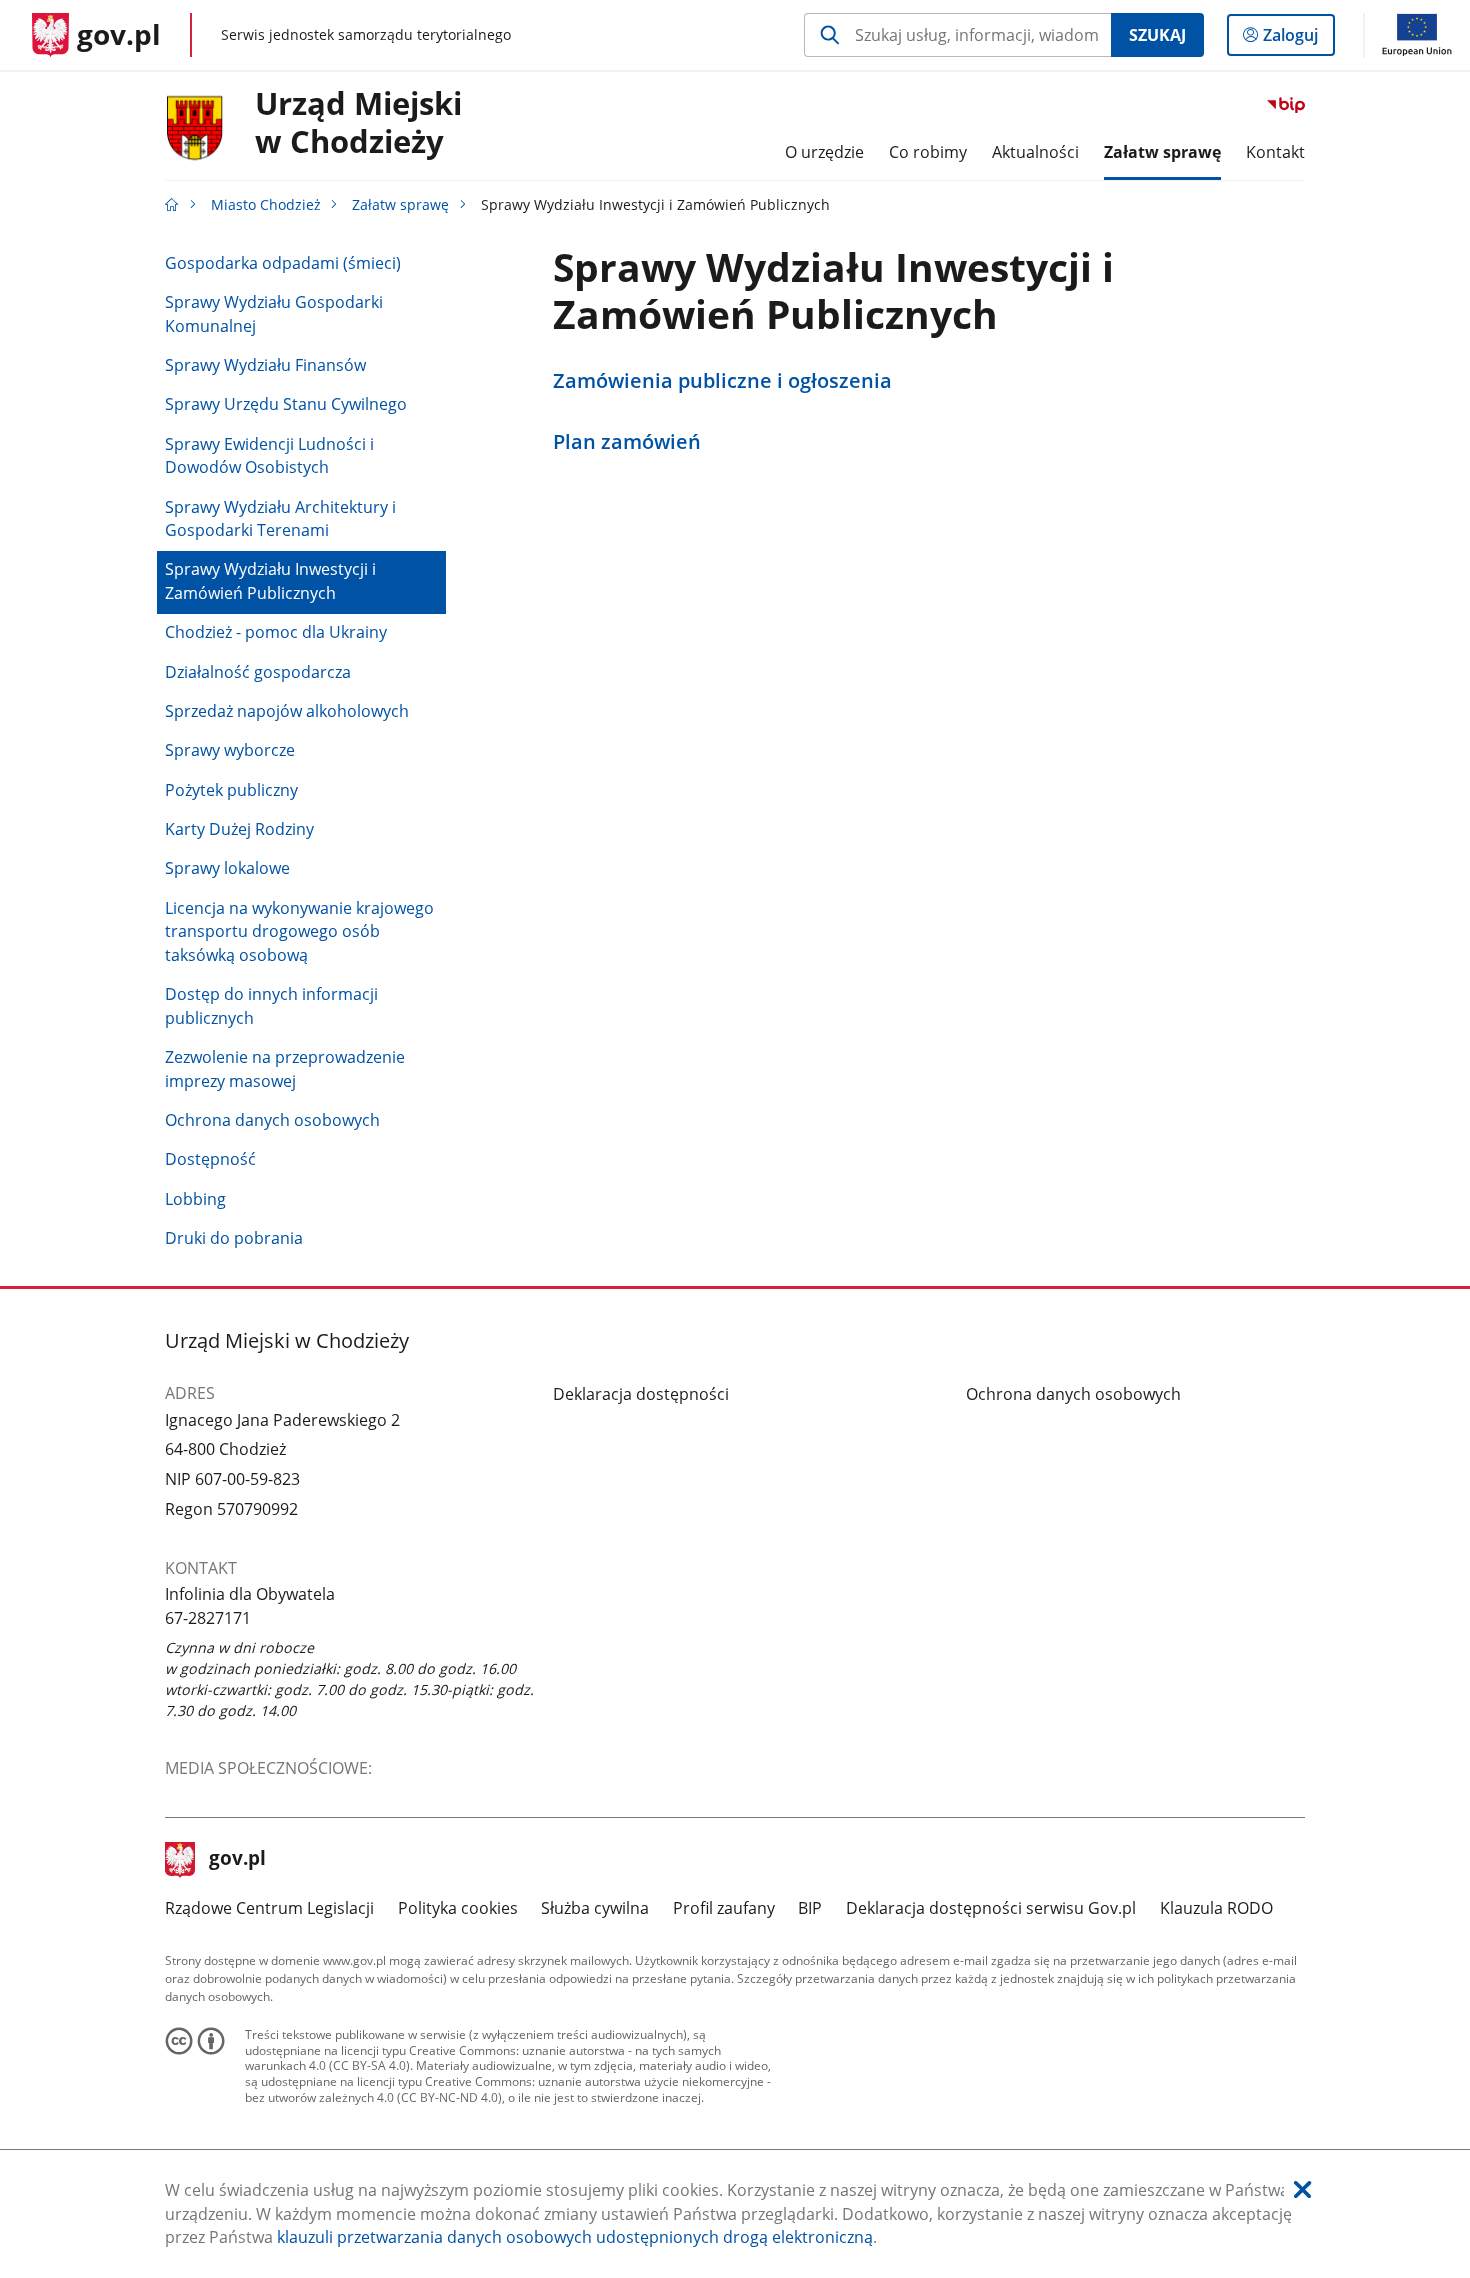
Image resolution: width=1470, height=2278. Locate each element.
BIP (810, 1908)
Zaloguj (1298, 39)
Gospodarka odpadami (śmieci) (283, 263)
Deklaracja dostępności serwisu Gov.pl (991, 1908)
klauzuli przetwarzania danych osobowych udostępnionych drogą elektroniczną (575, 2237)
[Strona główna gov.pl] (172, 204)
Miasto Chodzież (266, 204)
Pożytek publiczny (231, 790)
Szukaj (1157, 35)
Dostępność (210, 1159)
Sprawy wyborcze (230, 750)
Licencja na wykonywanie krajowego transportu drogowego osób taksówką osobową (299, 931)
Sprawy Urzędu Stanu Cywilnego (286, 404)
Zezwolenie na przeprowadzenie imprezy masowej (285, 1069)
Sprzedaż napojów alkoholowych (287, 711)
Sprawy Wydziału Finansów (265, 365)
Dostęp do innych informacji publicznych (271, 1006)
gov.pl (237, 1860)
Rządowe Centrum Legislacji (269, 1908)
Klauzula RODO (1216, 1908)
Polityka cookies (458, 1908)
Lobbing (195, 1199)
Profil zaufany (724, 1908)
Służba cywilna (595, 1908)
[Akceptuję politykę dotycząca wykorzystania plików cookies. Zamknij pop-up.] (1302, 2190)
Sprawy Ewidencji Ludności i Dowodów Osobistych (269, 456)
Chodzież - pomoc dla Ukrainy (276, 632)
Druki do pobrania (234, 1238)
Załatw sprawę (400, 204)
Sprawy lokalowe (227, 868)
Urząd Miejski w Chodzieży (358, 123)
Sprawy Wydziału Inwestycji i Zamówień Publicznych (270, 581)
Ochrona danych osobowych (272, 1120)
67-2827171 (208, 1618)
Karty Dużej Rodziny (239, 829)
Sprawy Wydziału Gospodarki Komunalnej (274, 314)
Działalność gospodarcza (258, 672)
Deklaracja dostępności (641, 1394)
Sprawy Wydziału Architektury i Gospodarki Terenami (280, 519)
